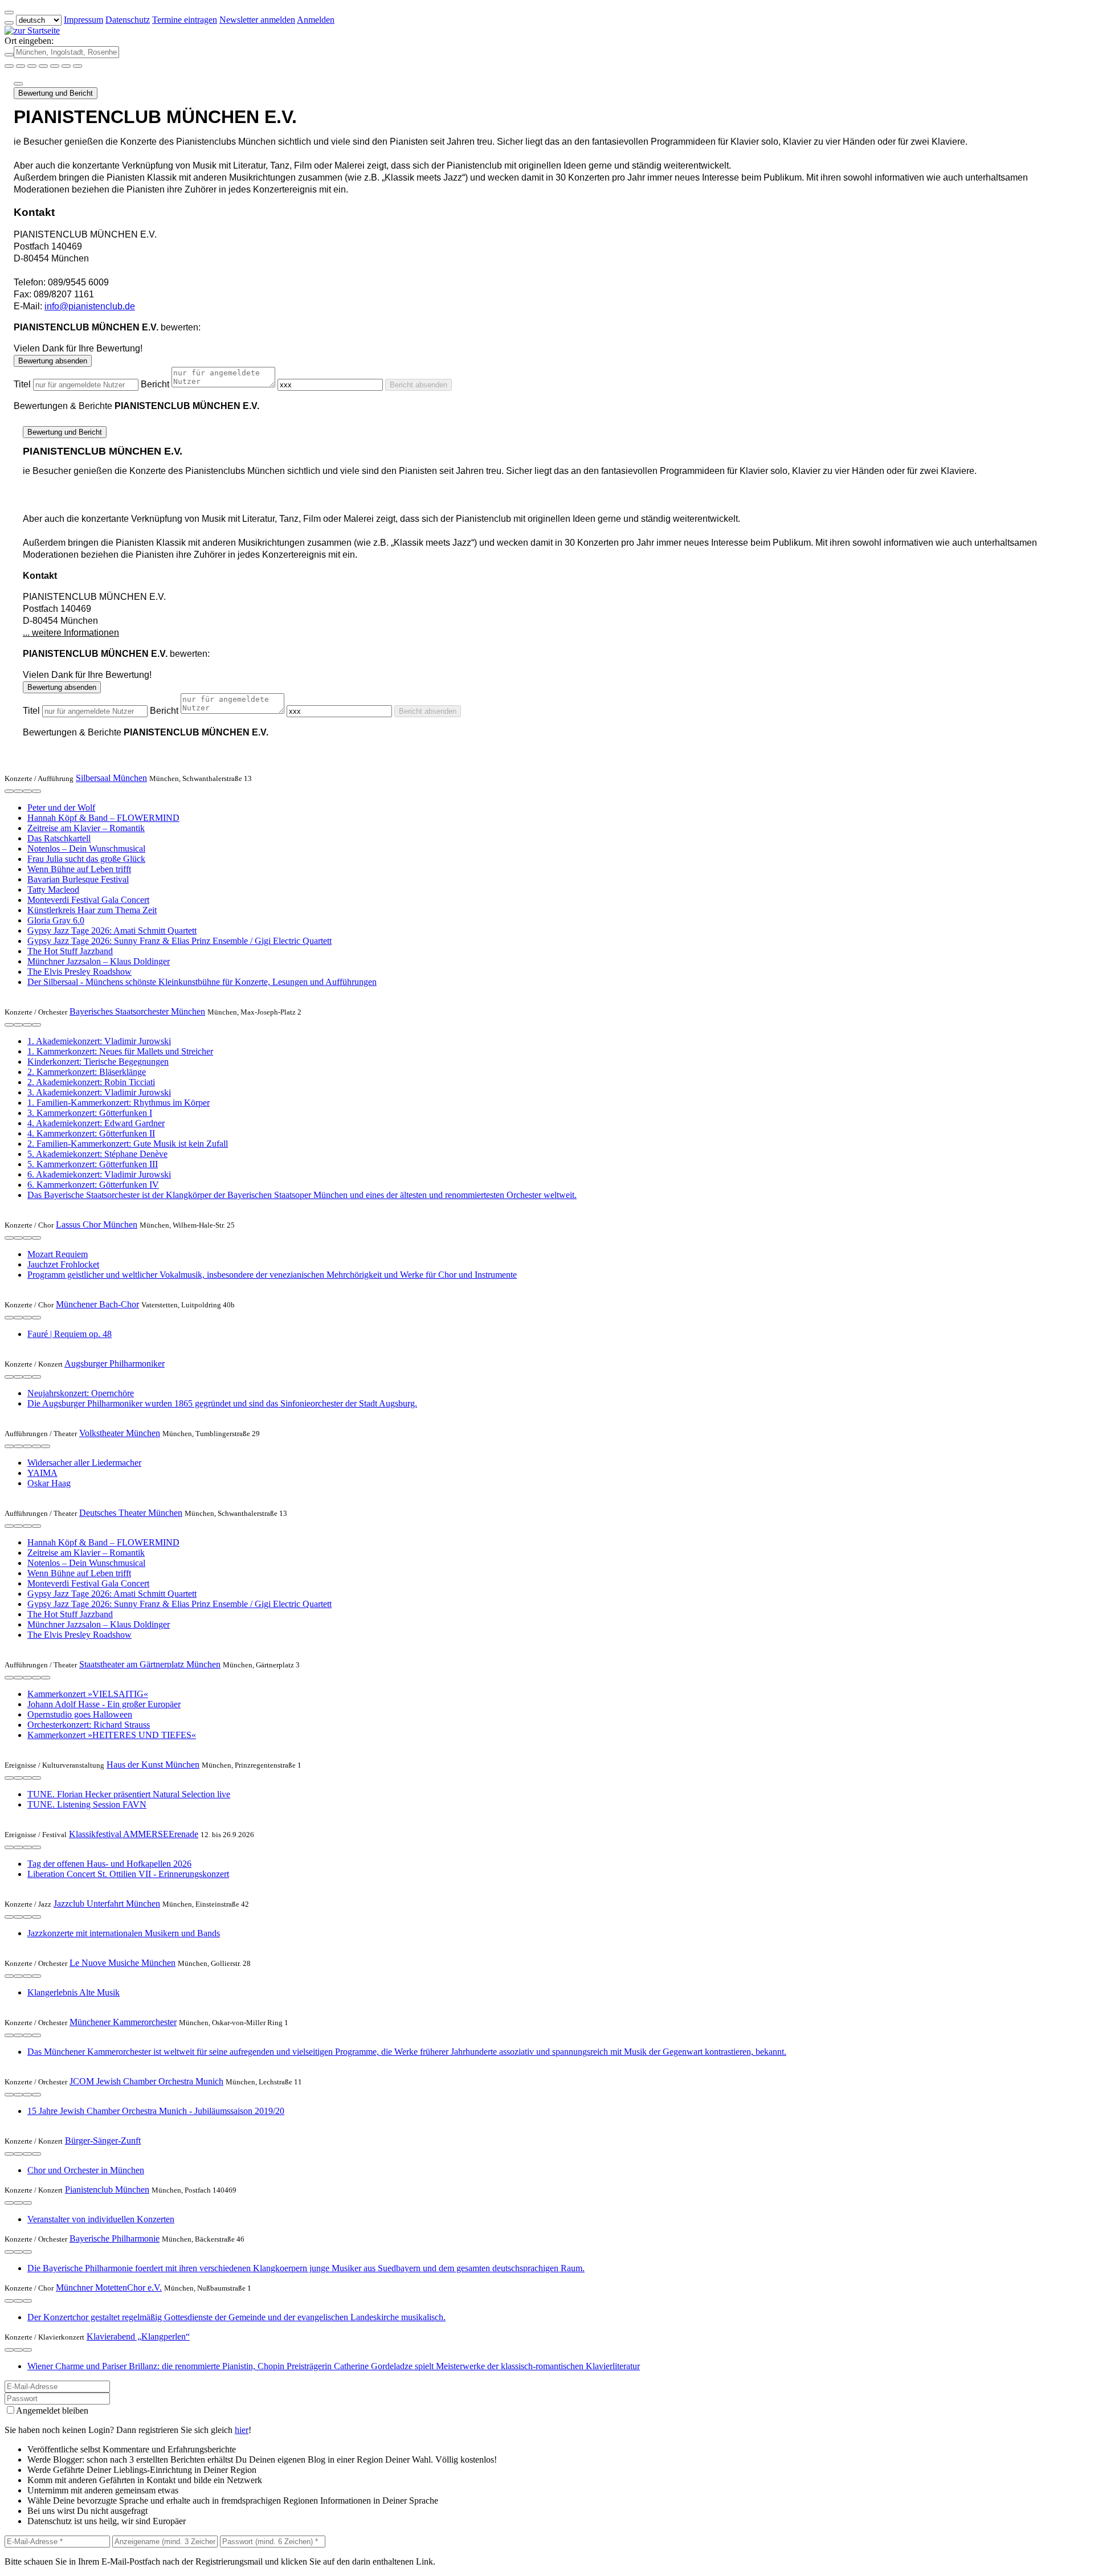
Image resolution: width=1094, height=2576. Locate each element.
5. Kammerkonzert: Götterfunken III (93, 1164)
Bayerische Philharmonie (115, 2238)
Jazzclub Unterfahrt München (107, 1904)
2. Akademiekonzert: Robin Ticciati (91, 1082)
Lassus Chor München (97, 1224)
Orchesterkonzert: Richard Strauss (89, 1725)
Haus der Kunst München (153, 1765)
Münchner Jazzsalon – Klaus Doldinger (99, 961)
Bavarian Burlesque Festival (78, 879)
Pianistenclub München (107, 2189)
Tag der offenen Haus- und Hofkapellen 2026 (109, 1864)
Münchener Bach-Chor (97, 1304)
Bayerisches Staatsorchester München (137, 1011)
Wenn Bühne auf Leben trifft (79, 869)
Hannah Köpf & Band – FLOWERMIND (103, 818)
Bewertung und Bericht (56, 93)
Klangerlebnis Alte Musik (74, 1992)
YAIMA (42, 1473)
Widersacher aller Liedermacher (84, 1463)
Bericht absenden (419, 385)
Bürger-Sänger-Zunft (103, 2140)
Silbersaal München (111, 778)
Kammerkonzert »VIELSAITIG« (88, 1694)
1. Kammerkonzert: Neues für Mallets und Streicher (120, 1051)
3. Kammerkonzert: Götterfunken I (90, 1113)
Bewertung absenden (53, 361)
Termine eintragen (185, 20)
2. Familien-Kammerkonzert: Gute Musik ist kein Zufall (128, 1144)
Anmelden (316, 20)
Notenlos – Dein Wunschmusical (86, 849)
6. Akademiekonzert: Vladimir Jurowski (99, 1174)
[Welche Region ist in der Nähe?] (9, 66)
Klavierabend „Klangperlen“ (138, 2336)
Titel (22, 384)
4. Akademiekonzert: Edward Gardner (96, 1123)
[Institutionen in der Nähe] (9, 791)
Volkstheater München (120, 1433)
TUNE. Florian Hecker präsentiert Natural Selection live (129, 1794)
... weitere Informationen (71, 633)
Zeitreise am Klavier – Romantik (86, 828)
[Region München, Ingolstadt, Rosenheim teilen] (55, 66)
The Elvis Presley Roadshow (79, 972)
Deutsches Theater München (131, 1513)
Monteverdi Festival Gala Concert (88, 900)
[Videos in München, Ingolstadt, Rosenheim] (32, 66)
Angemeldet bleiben (52, 2411)
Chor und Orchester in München (86, 2170)
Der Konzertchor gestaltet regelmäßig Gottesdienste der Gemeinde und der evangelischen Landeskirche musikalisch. (236, 2317)
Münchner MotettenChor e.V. (109, 2287)
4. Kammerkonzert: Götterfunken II (91, 1133)
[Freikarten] (21, 66)
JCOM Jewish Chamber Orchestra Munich (146, 2081)
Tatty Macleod (53, 890)
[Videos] (9, 1446)
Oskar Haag (49, 1483)
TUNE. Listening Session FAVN (87, 1804)
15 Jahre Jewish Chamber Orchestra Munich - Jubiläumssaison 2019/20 (156, 2111)
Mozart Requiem (58, 1254)
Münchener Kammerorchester (123, 2022)
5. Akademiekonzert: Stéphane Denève (97, 1154)
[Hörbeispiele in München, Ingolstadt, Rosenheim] (43, 66)
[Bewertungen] (27, 791)
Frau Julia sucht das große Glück (86, 859)
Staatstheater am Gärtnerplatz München (150, 1664)
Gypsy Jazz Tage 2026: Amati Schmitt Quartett (112, 931)
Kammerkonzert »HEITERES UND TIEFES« (112, 1735)
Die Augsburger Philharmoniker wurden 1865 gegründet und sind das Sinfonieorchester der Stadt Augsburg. (222, 1403)
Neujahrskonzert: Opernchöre (81, 1393)
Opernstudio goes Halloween (80, 1714)
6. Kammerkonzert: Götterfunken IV (93, 1185)
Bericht (155, 384)
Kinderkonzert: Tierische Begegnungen (98, 1062)
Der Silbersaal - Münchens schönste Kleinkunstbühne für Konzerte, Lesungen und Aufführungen (202, 982)
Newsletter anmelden (257, 20)
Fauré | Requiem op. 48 (70, 1334)
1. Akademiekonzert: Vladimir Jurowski (99, 1041)
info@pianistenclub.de (90, 306)
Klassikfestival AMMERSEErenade (134, 1834)
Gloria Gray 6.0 (56, 920)
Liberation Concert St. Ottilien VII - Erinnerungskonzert (128, 1874)
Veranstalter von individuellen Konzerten (101, 2219)
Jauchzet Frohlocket (63, 1264)
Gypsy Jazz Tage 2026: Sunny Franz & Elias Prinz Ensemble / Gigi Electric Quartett (179, 941)
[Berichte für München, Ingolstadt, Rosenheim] (77, 66)
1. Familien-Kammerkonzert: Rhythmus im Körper (119, 1103)
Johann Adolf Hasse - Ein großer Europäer (104, 1704)
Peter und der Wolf (61, 807)
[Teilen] (18, 84)
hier (242, 2430)
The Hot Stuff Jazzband (70, 951)
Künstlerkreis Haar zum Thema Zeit (92, 910)
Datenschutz (128, 20)
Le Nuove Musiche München (123, 1963)
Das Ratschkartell (59, 838)
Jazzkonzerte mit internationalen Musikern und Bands (124, 1933)
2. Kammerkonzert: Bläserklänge (87, 1072)
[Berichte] (36, 791)
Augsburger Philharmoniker (115, 1363)
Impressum (83, 20)
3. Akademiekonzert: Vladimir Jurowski (99, 1092)
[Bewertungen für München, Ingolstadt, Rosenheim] (66, 66)
